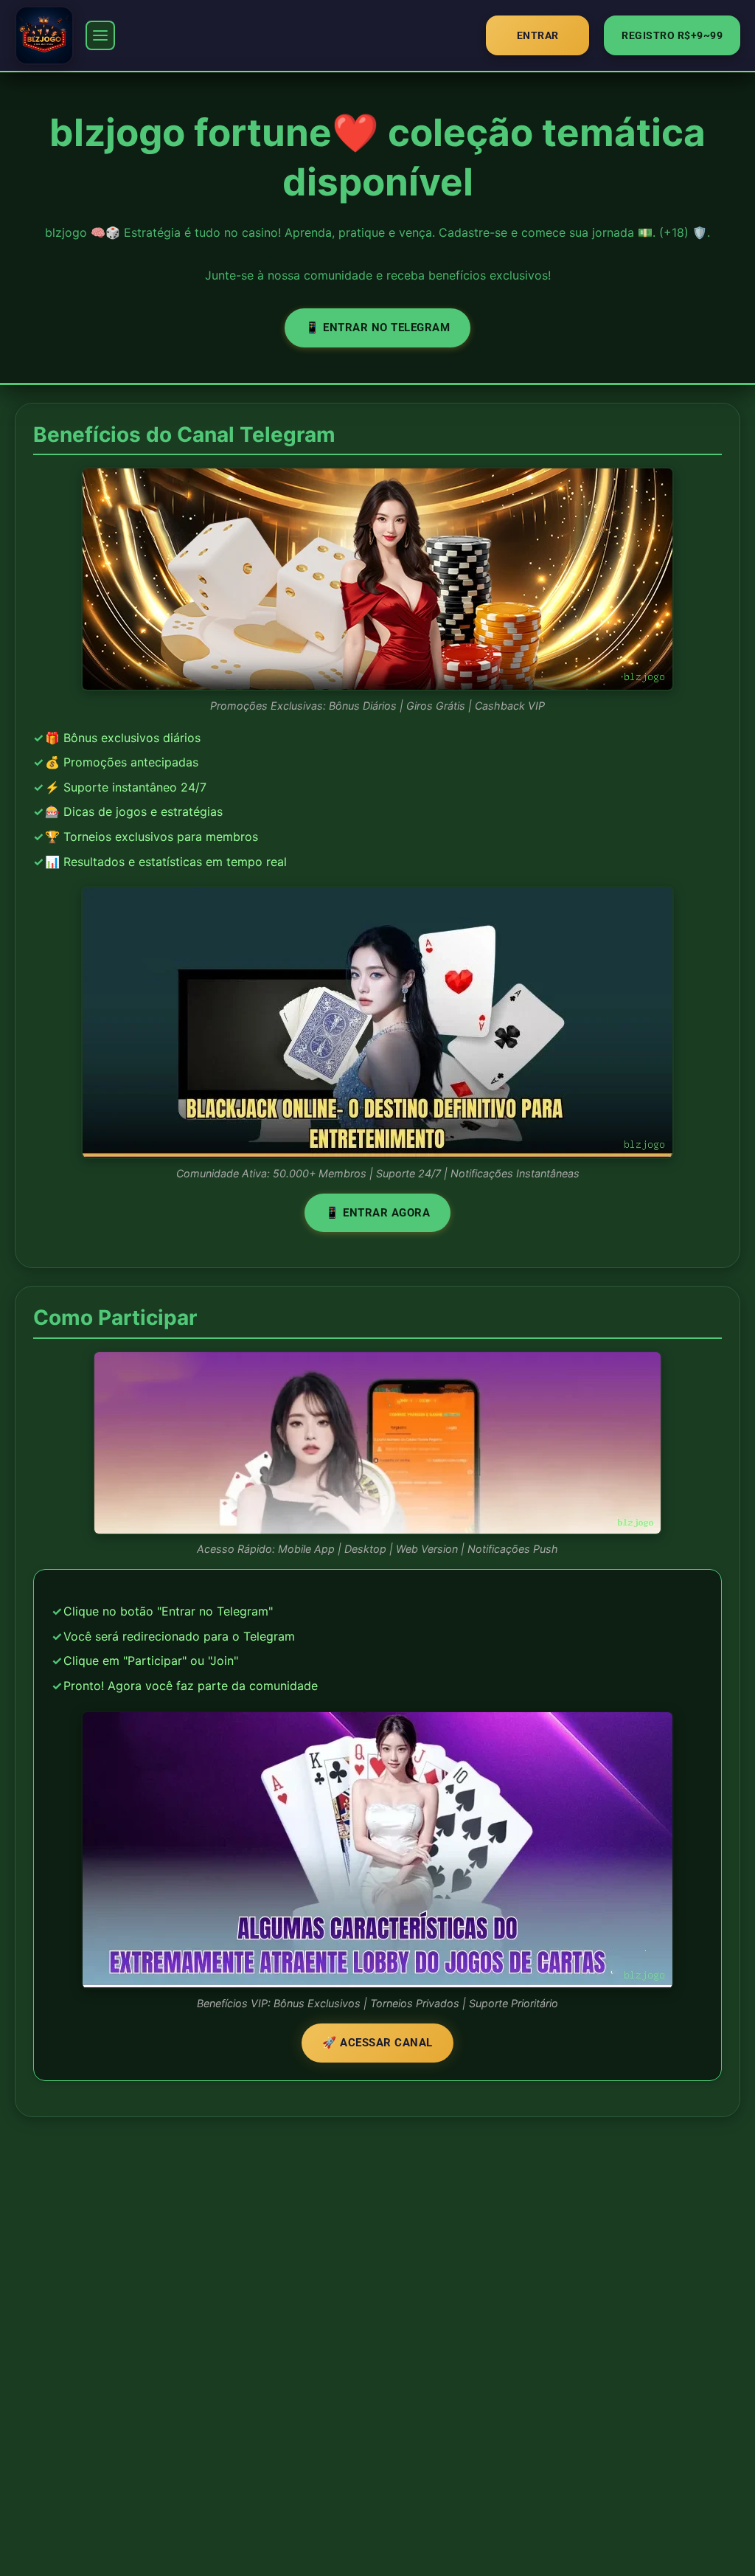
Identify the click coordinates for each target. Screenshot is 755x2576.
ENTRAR (538, 35)
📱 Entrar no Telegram (377, 328)
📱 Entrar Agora (377, 1213)
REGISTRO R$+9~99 (672, 35)
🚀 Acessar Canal (377, 2043)
